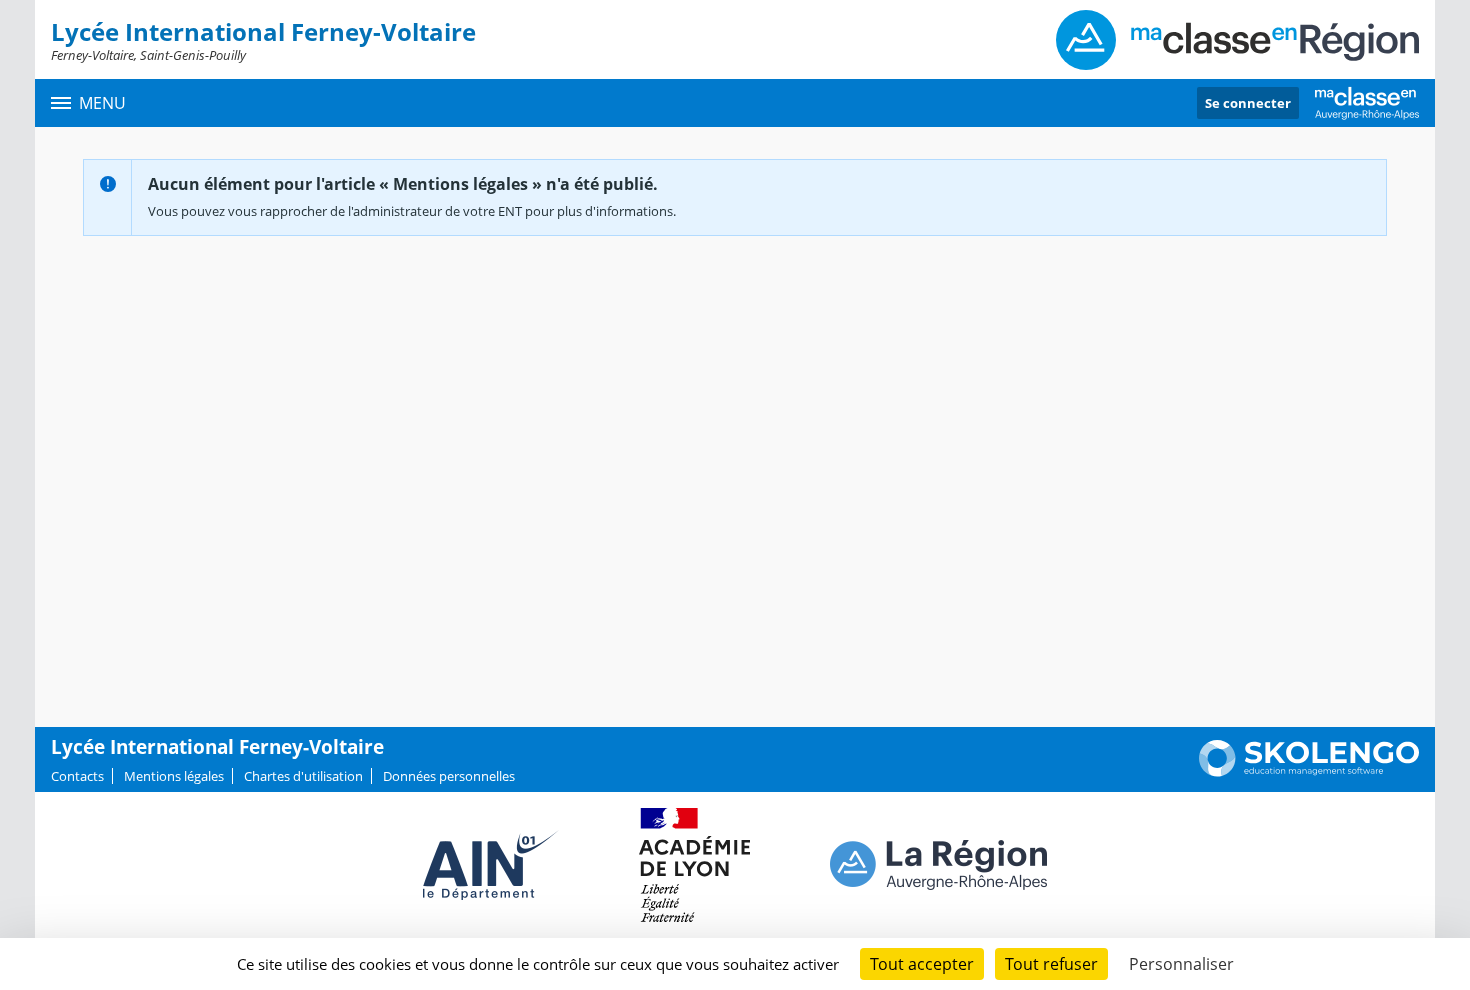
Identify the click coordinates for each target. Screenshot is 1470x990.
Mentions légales (174, 776)
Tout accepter (922, 964)
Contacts (77, 776)
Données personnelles (449, 776)
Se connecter (1248, 103)
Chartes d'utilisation (303, 776)
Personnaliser (1181, 964)
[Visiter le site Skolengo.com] (1309, 772)
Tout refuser (1051, 964)
